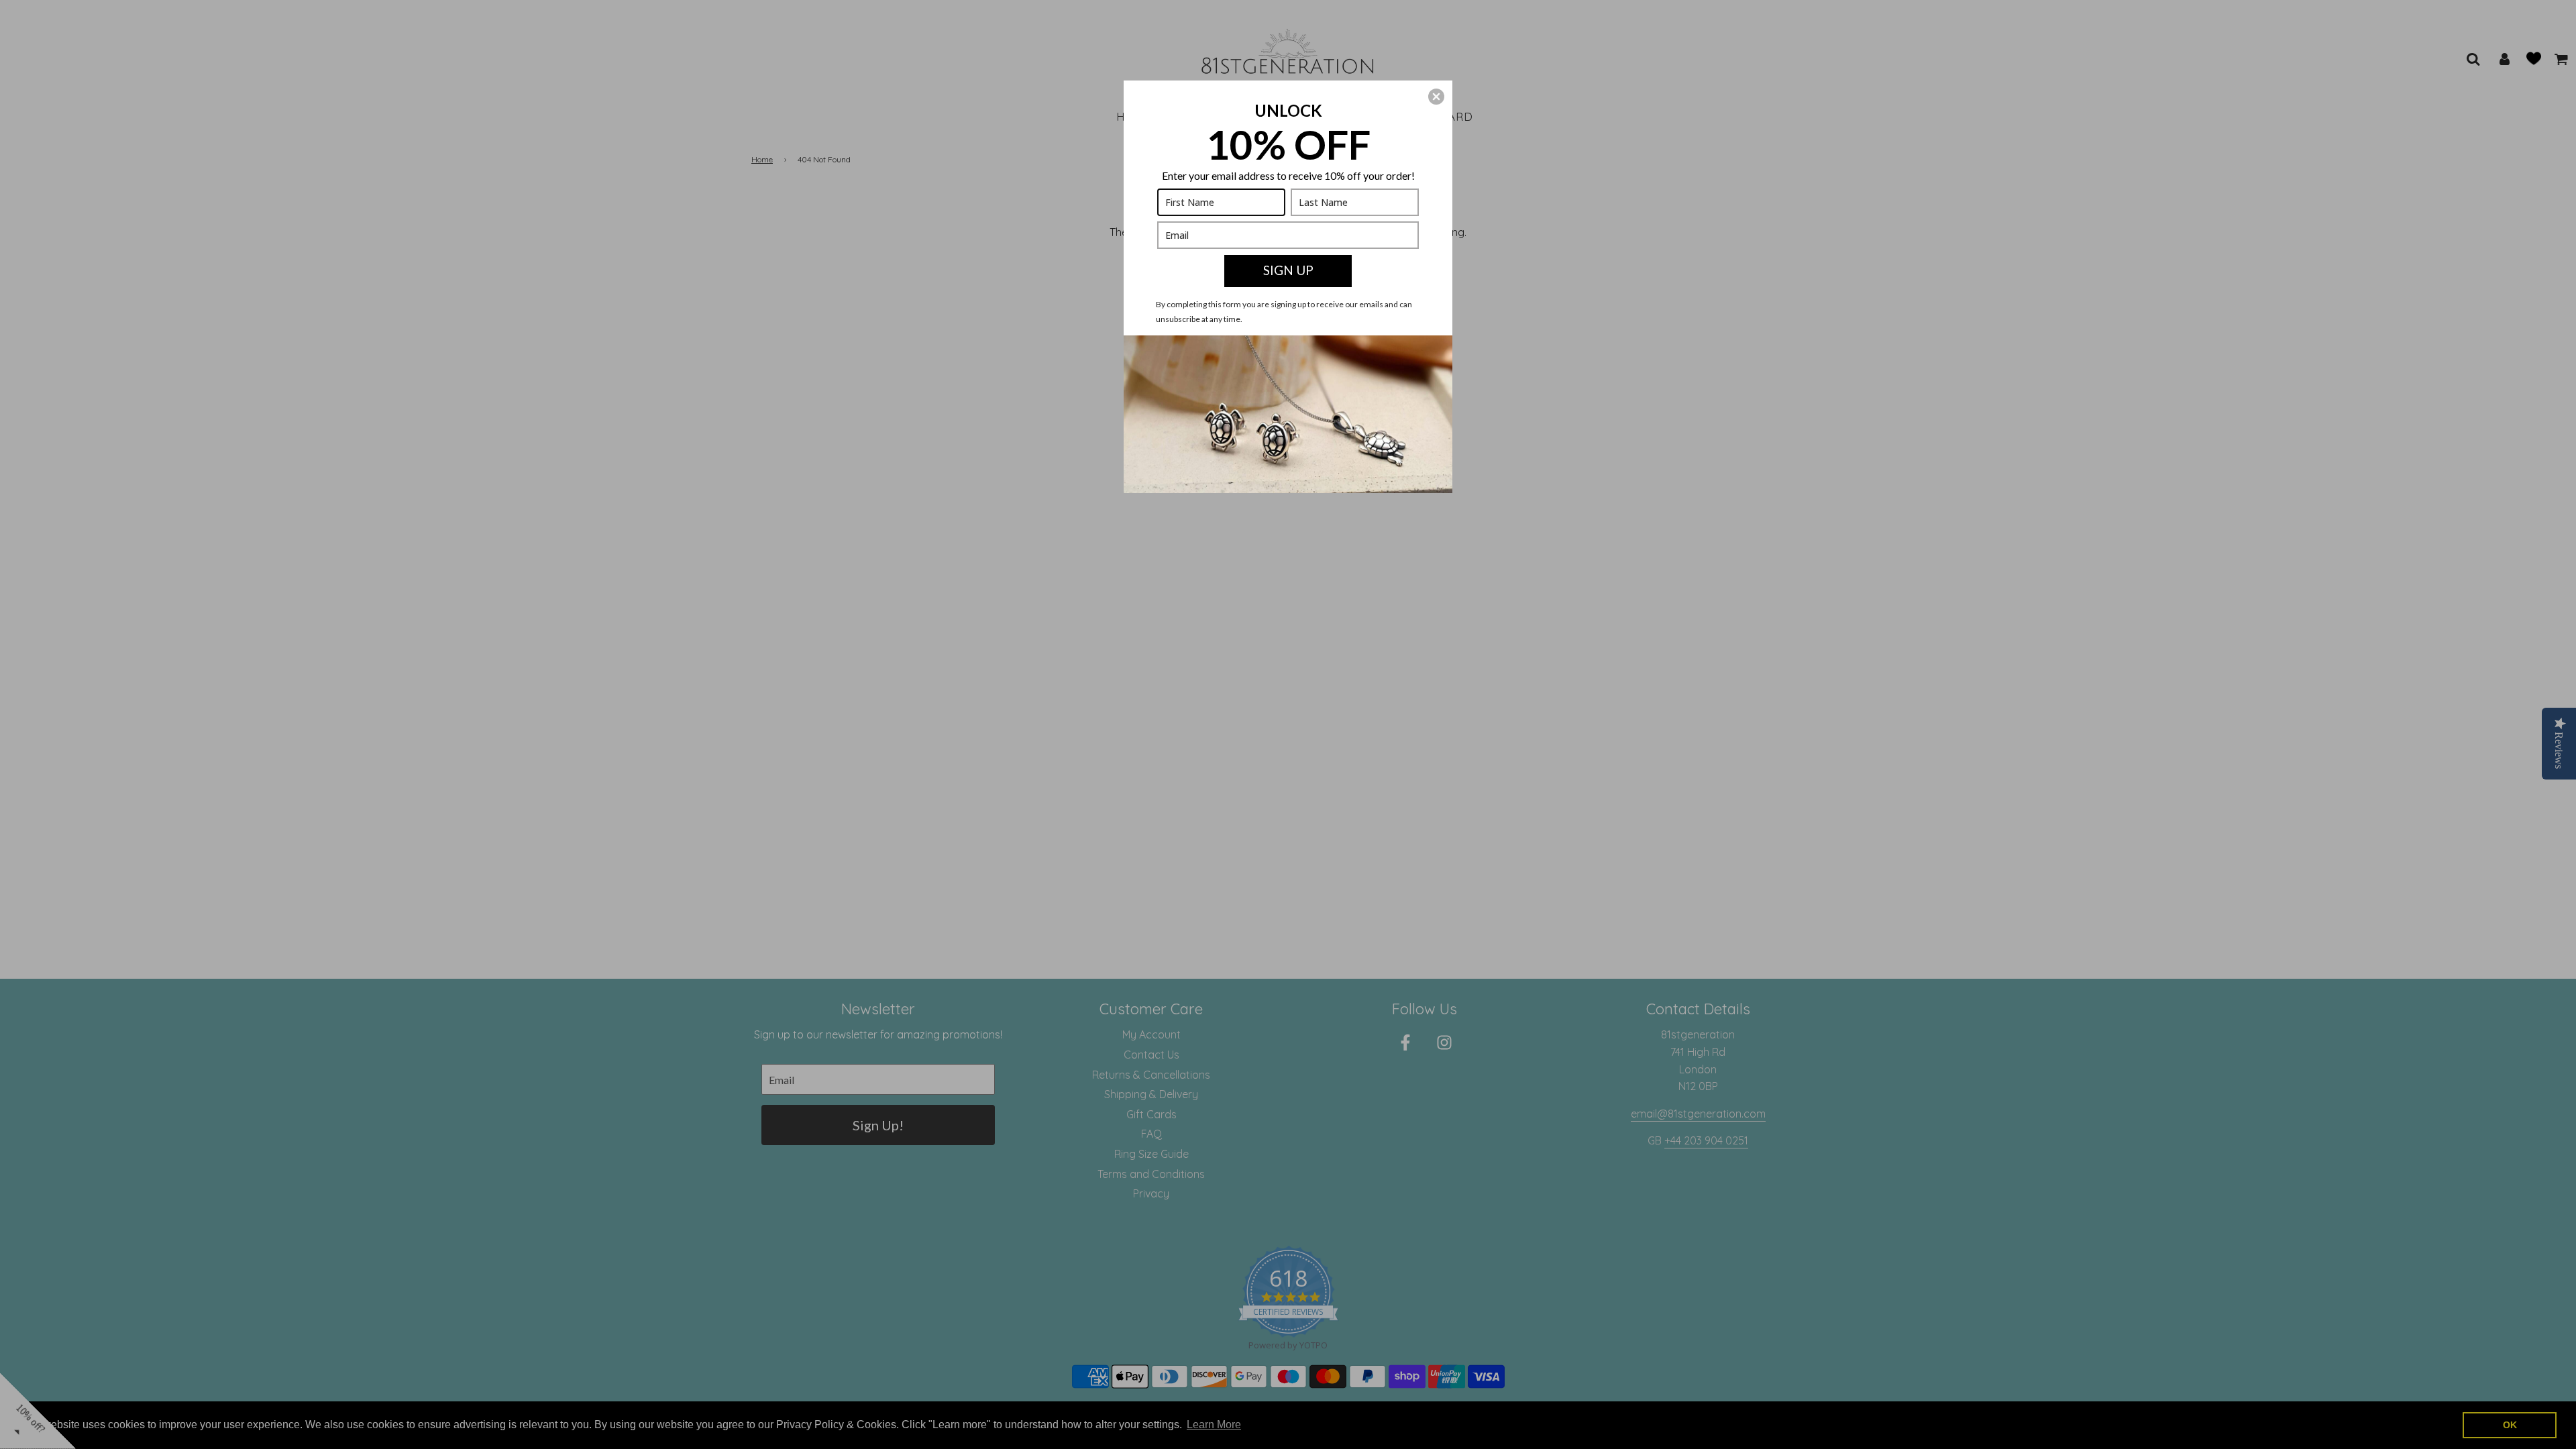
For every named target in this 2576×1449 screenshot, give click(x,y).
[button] (1436, 97)
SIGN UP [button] (1288, 270)
